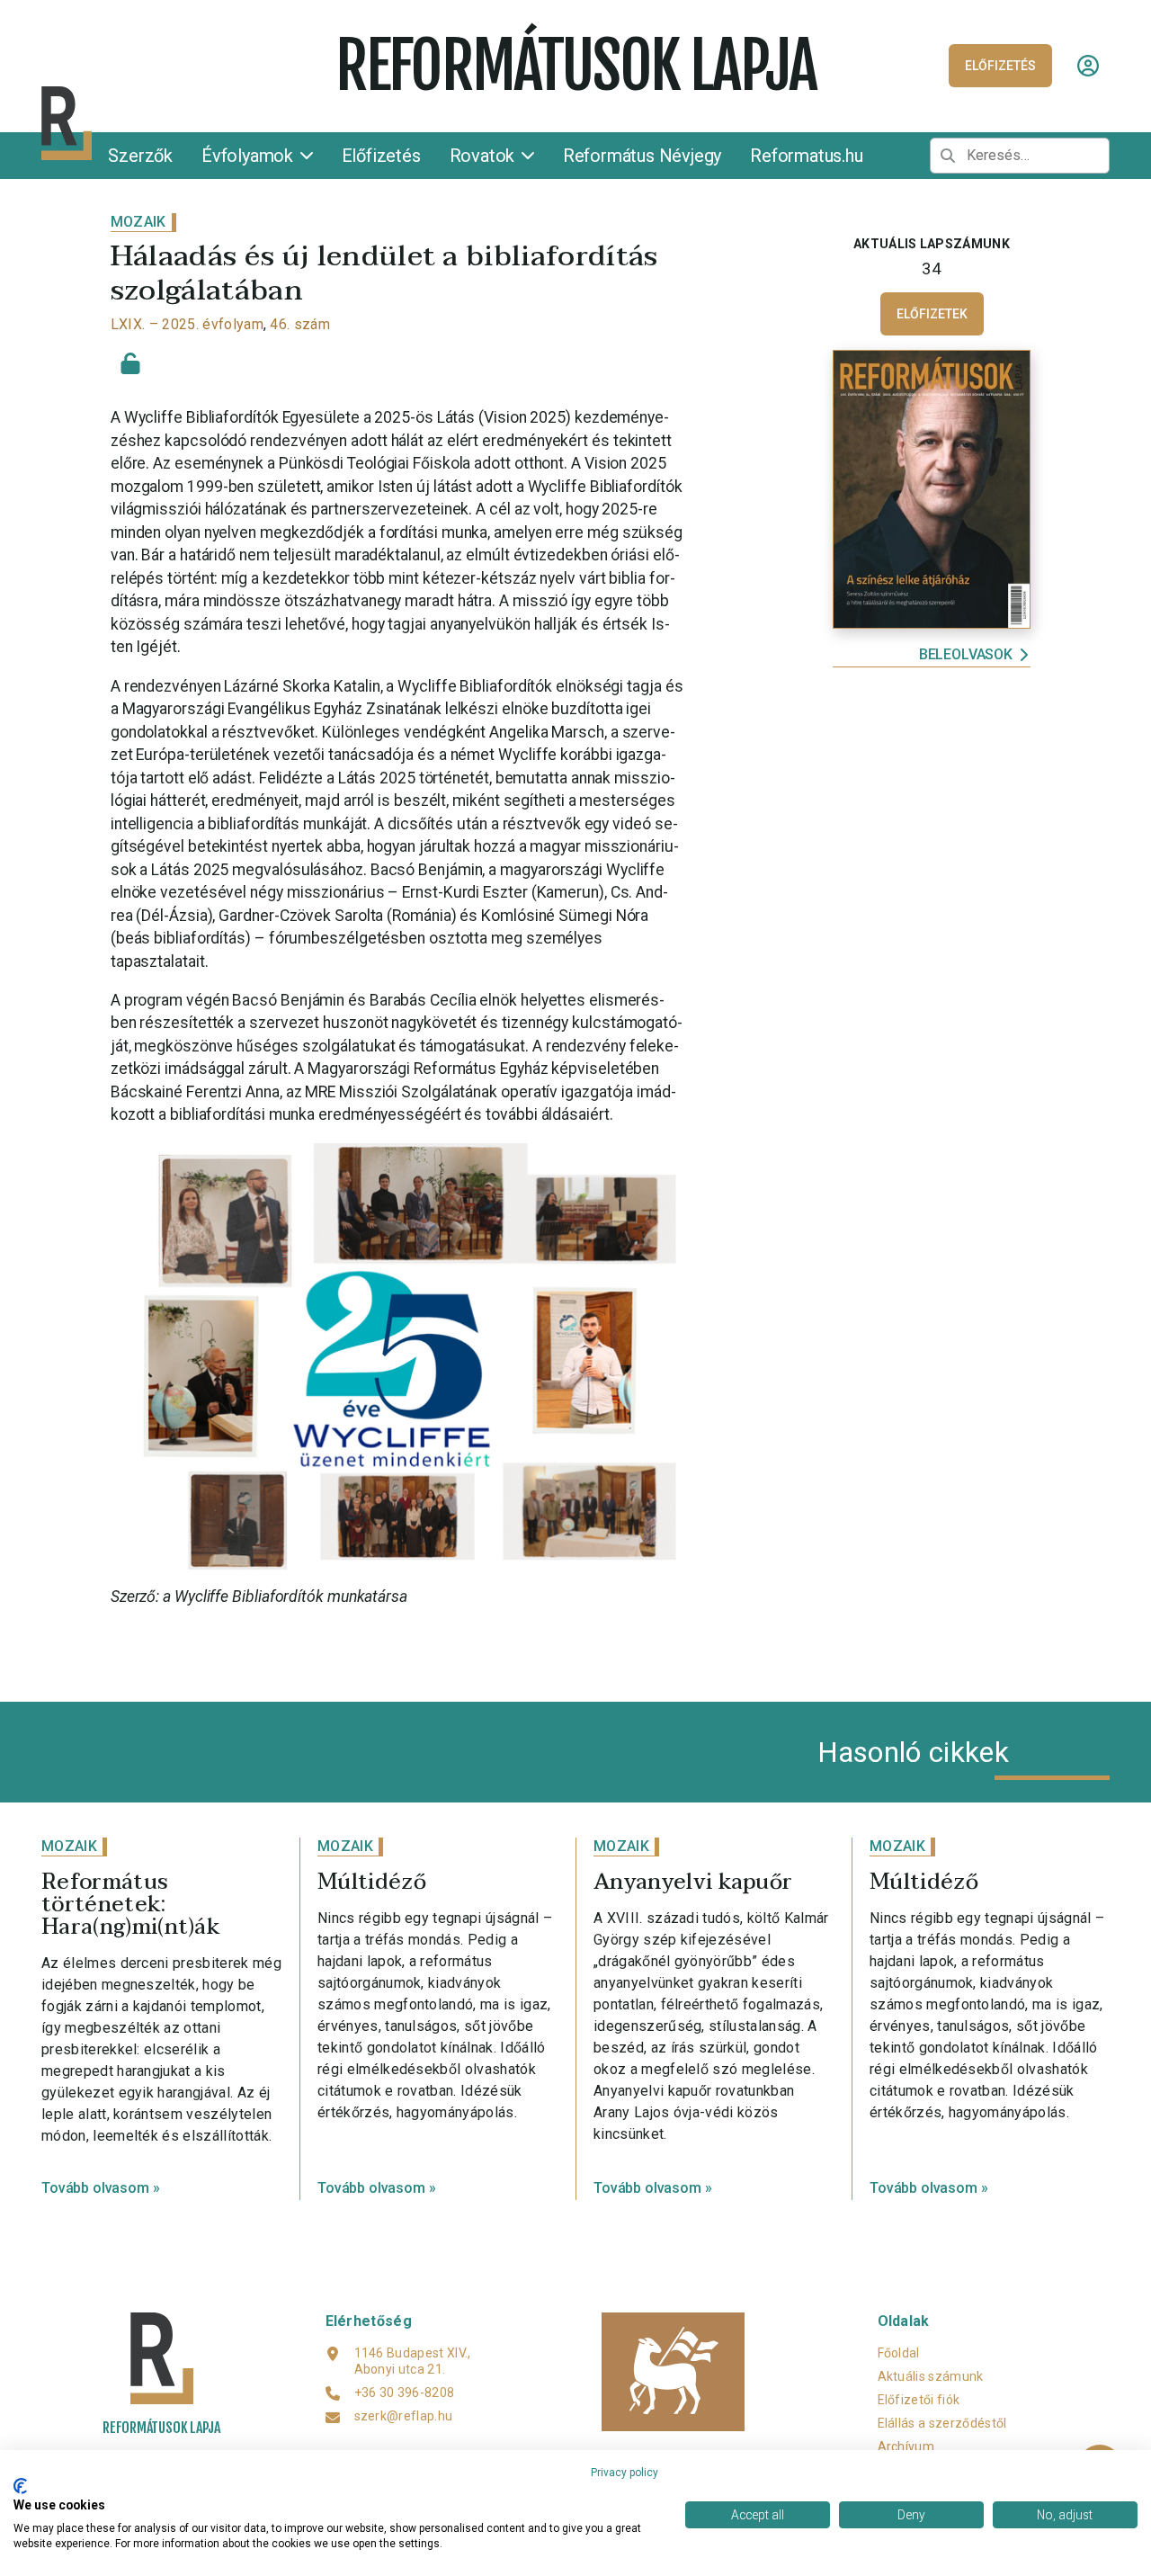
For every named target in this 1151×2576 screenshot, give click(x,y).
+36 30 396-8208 (405, 2393)
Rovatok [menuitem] (484, 156)
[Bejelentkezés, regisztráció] (1088, 66)
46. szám (300, 324)
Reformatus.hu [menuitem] (806, 156)
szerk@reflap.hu (404, 2416)
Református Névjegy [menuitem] (642, 156)
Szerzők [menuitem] (140, 156)
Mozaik (138, 222)
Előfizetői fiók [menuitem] (919, 2400)
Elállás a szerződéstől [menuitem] (942, 2423)
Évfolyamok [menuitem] (250, 156)
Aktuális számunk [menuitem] (931, 2376)
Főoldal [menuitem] (899, 2353)
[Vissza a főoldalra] (181, 124)
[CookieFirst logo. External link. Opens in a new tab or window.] (20, 2486)
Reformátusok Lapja (575, 66)
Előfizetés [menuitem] (381, 156)
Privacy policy (625, 2473)
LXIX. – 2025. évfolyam (187, 324)
